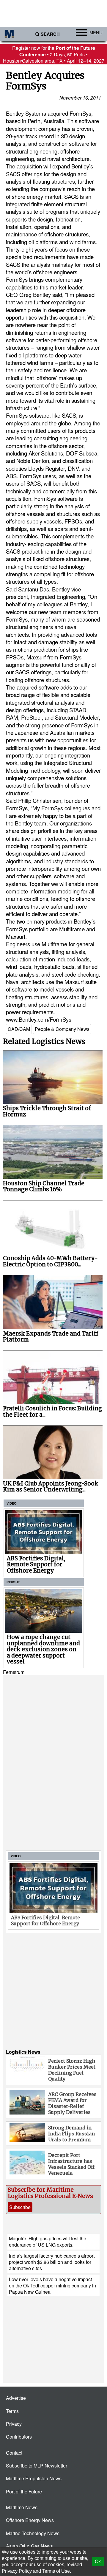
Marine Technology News (33, 2533)
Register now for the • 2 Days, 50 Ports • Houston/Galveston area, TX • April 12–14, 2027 (54, 54)
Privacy (14, 2424)
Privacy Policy (17, 2571)
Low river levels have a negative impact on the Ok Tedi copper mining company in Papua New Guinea (52, 2286)
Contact (14, 2453)
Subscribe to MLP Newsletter (37, 2466)
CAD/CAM (19, 1029)
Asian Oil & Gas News (29, 2546)
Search (50, 34)
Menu (96, 32)
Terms (12, 2411)
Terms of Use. (57, 2571)
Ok (98, 2562)
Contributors (19, 2437)
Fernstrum (14, 1672)
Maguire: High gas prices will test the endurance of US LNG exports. (48, 2242)
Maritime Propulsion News (34, 2478)
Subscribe (20, 2207)
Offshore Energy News (30, 2520)
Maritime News (22, 2507)
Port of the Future (24, 2491)
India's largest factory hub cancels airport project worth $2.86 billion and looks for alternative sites (52, 2262)
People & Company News (62, 1029)
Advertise (16, 2398)
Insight (13, 1582)
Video (12, 1503)
